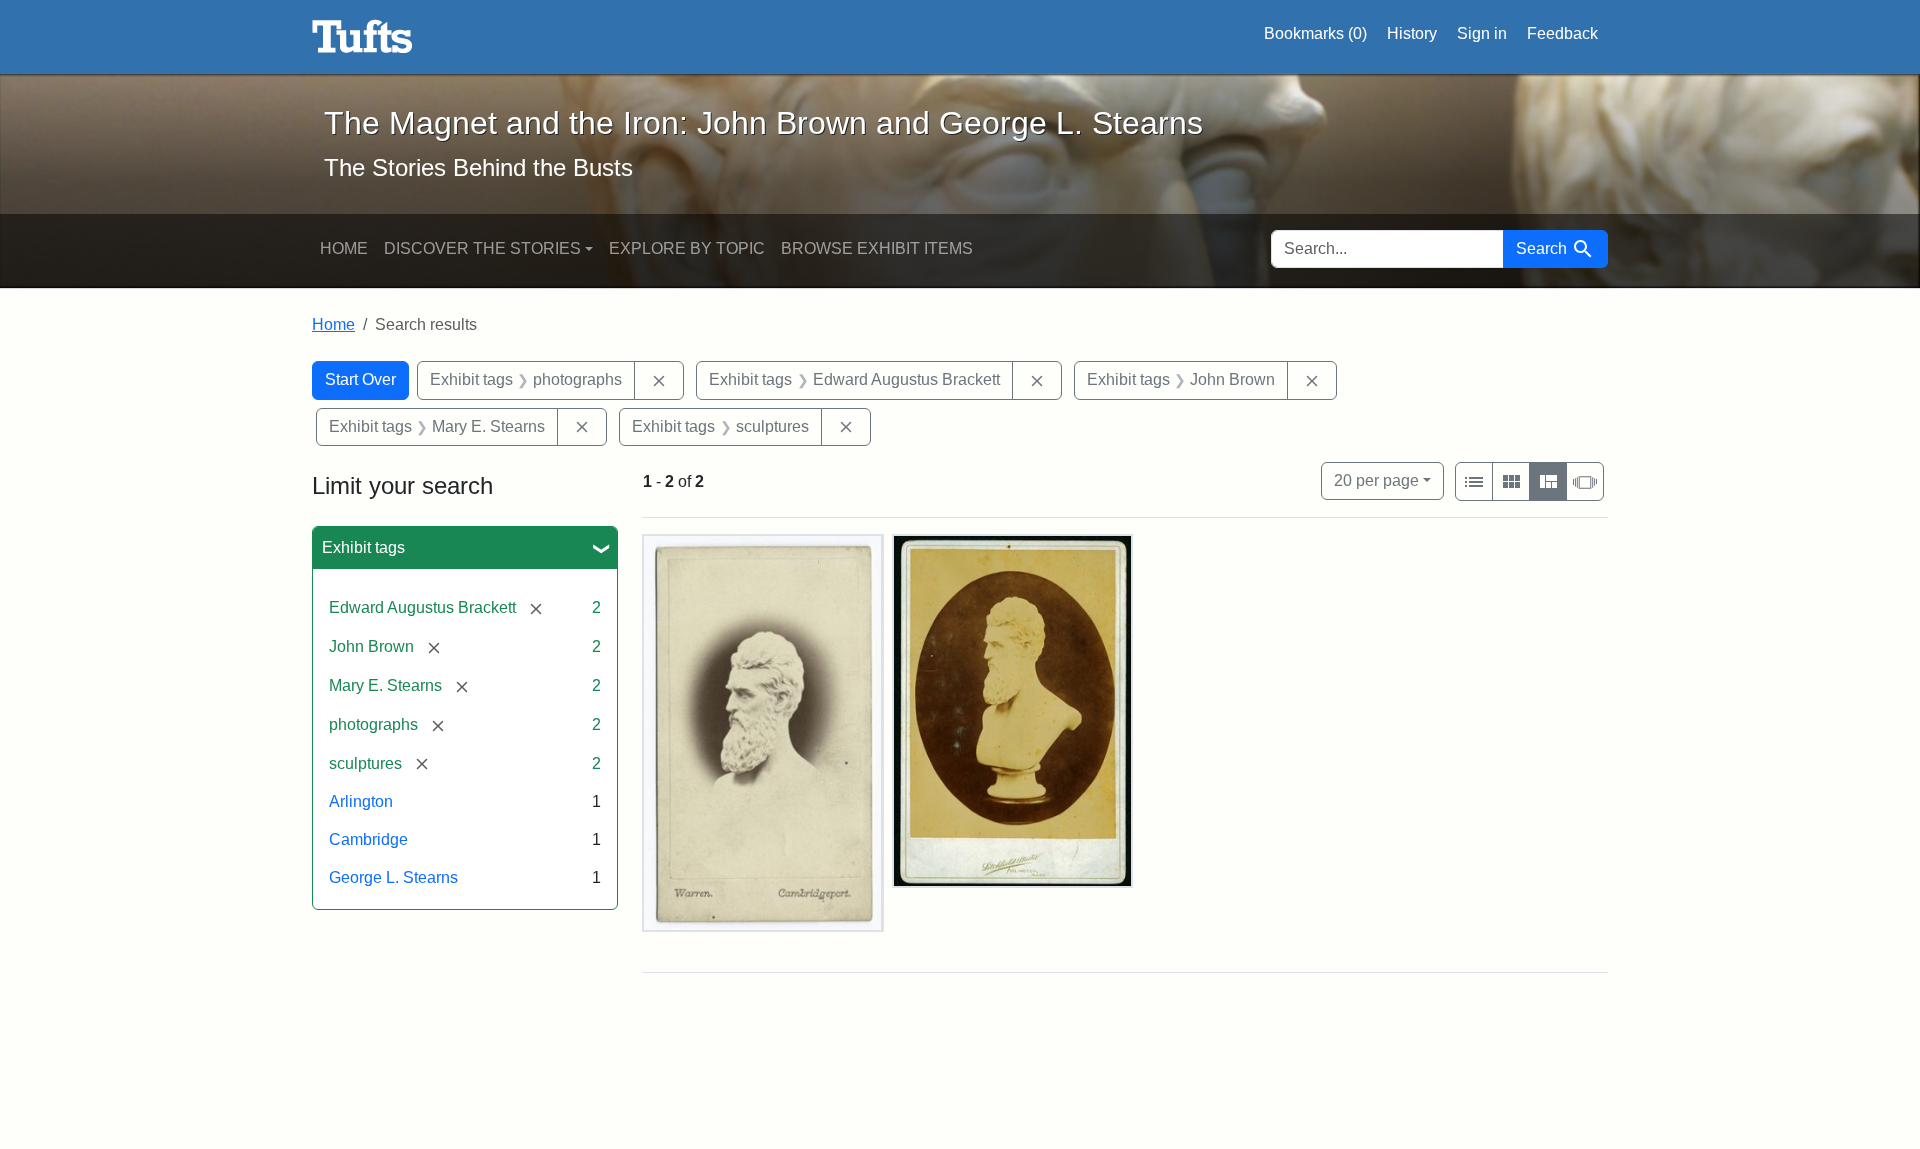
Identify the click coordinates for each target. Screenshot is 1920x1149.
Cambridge (368, 839)
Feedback (1562, 33)
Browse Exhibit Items (877, 248)
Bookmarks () (1315, 33)
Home (344, 248)
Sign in (1482, 33)
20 (1376, 480)
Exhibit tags (363, 547)
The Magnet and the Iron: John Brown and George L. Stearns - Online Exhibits (362, 37)
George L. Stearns (393, 877)
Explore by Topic (687, 248)
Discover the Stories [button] (482, 248)
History (1412, 33)
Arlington (361, 801)
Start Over (360, 379)
